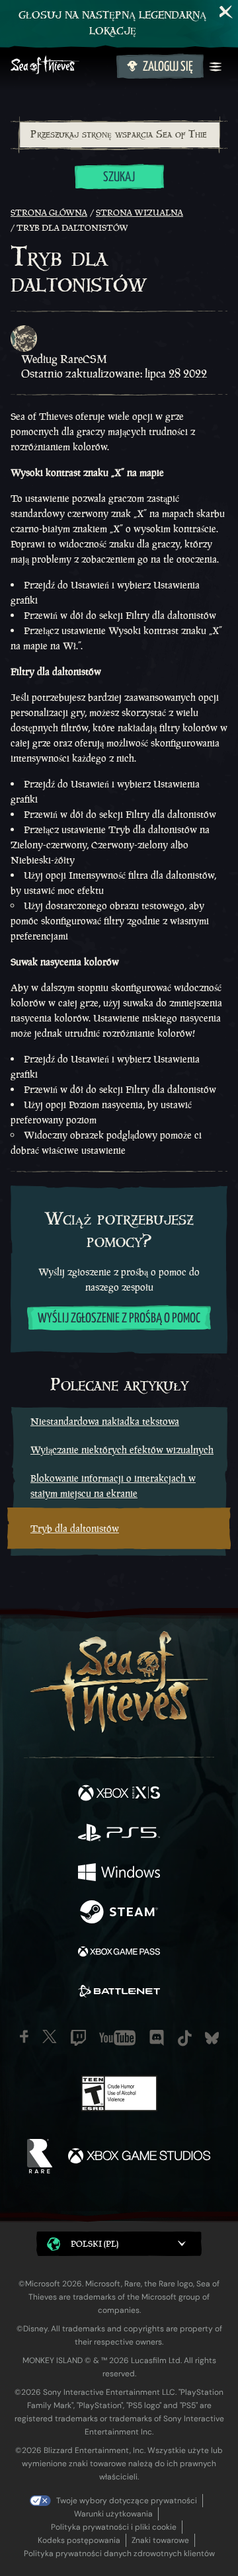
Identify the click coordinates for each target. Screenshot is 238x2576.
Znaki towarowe (160, 2540)
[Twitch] (78, 2038)
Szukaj (119, 178)
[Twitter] (50, 2036)
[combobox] (119, 135)
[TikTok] (185, 2038)
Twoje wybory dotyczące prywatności (127, 2501)
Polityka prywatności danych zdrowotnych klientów (119, 2554)
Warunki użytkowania (113, 2514)
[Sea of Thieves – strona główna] (61, 66)
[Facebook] (24, 2036)
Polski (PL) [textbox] (95, 2244)
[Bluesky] (212, 2038)
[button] (119, 2244)
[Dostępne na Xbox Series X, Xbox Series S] (119, 1794)
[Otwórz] (216, 67)
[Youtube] (117, 2038)
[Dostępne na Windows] (119, 1874)
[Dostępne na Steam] (119, 1913)
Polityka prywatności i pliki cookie (114, 2527)
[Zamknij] (226, 12)
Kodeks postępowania (79, 2540)
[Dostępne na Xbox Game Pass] (119, 1953)
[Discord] (157, 2038)
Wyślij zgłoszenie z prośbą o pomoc (119, 1319)
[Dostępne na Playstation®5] (119, 1834)
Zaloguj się (168, 67)
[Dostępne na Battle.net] (119, 1993)
